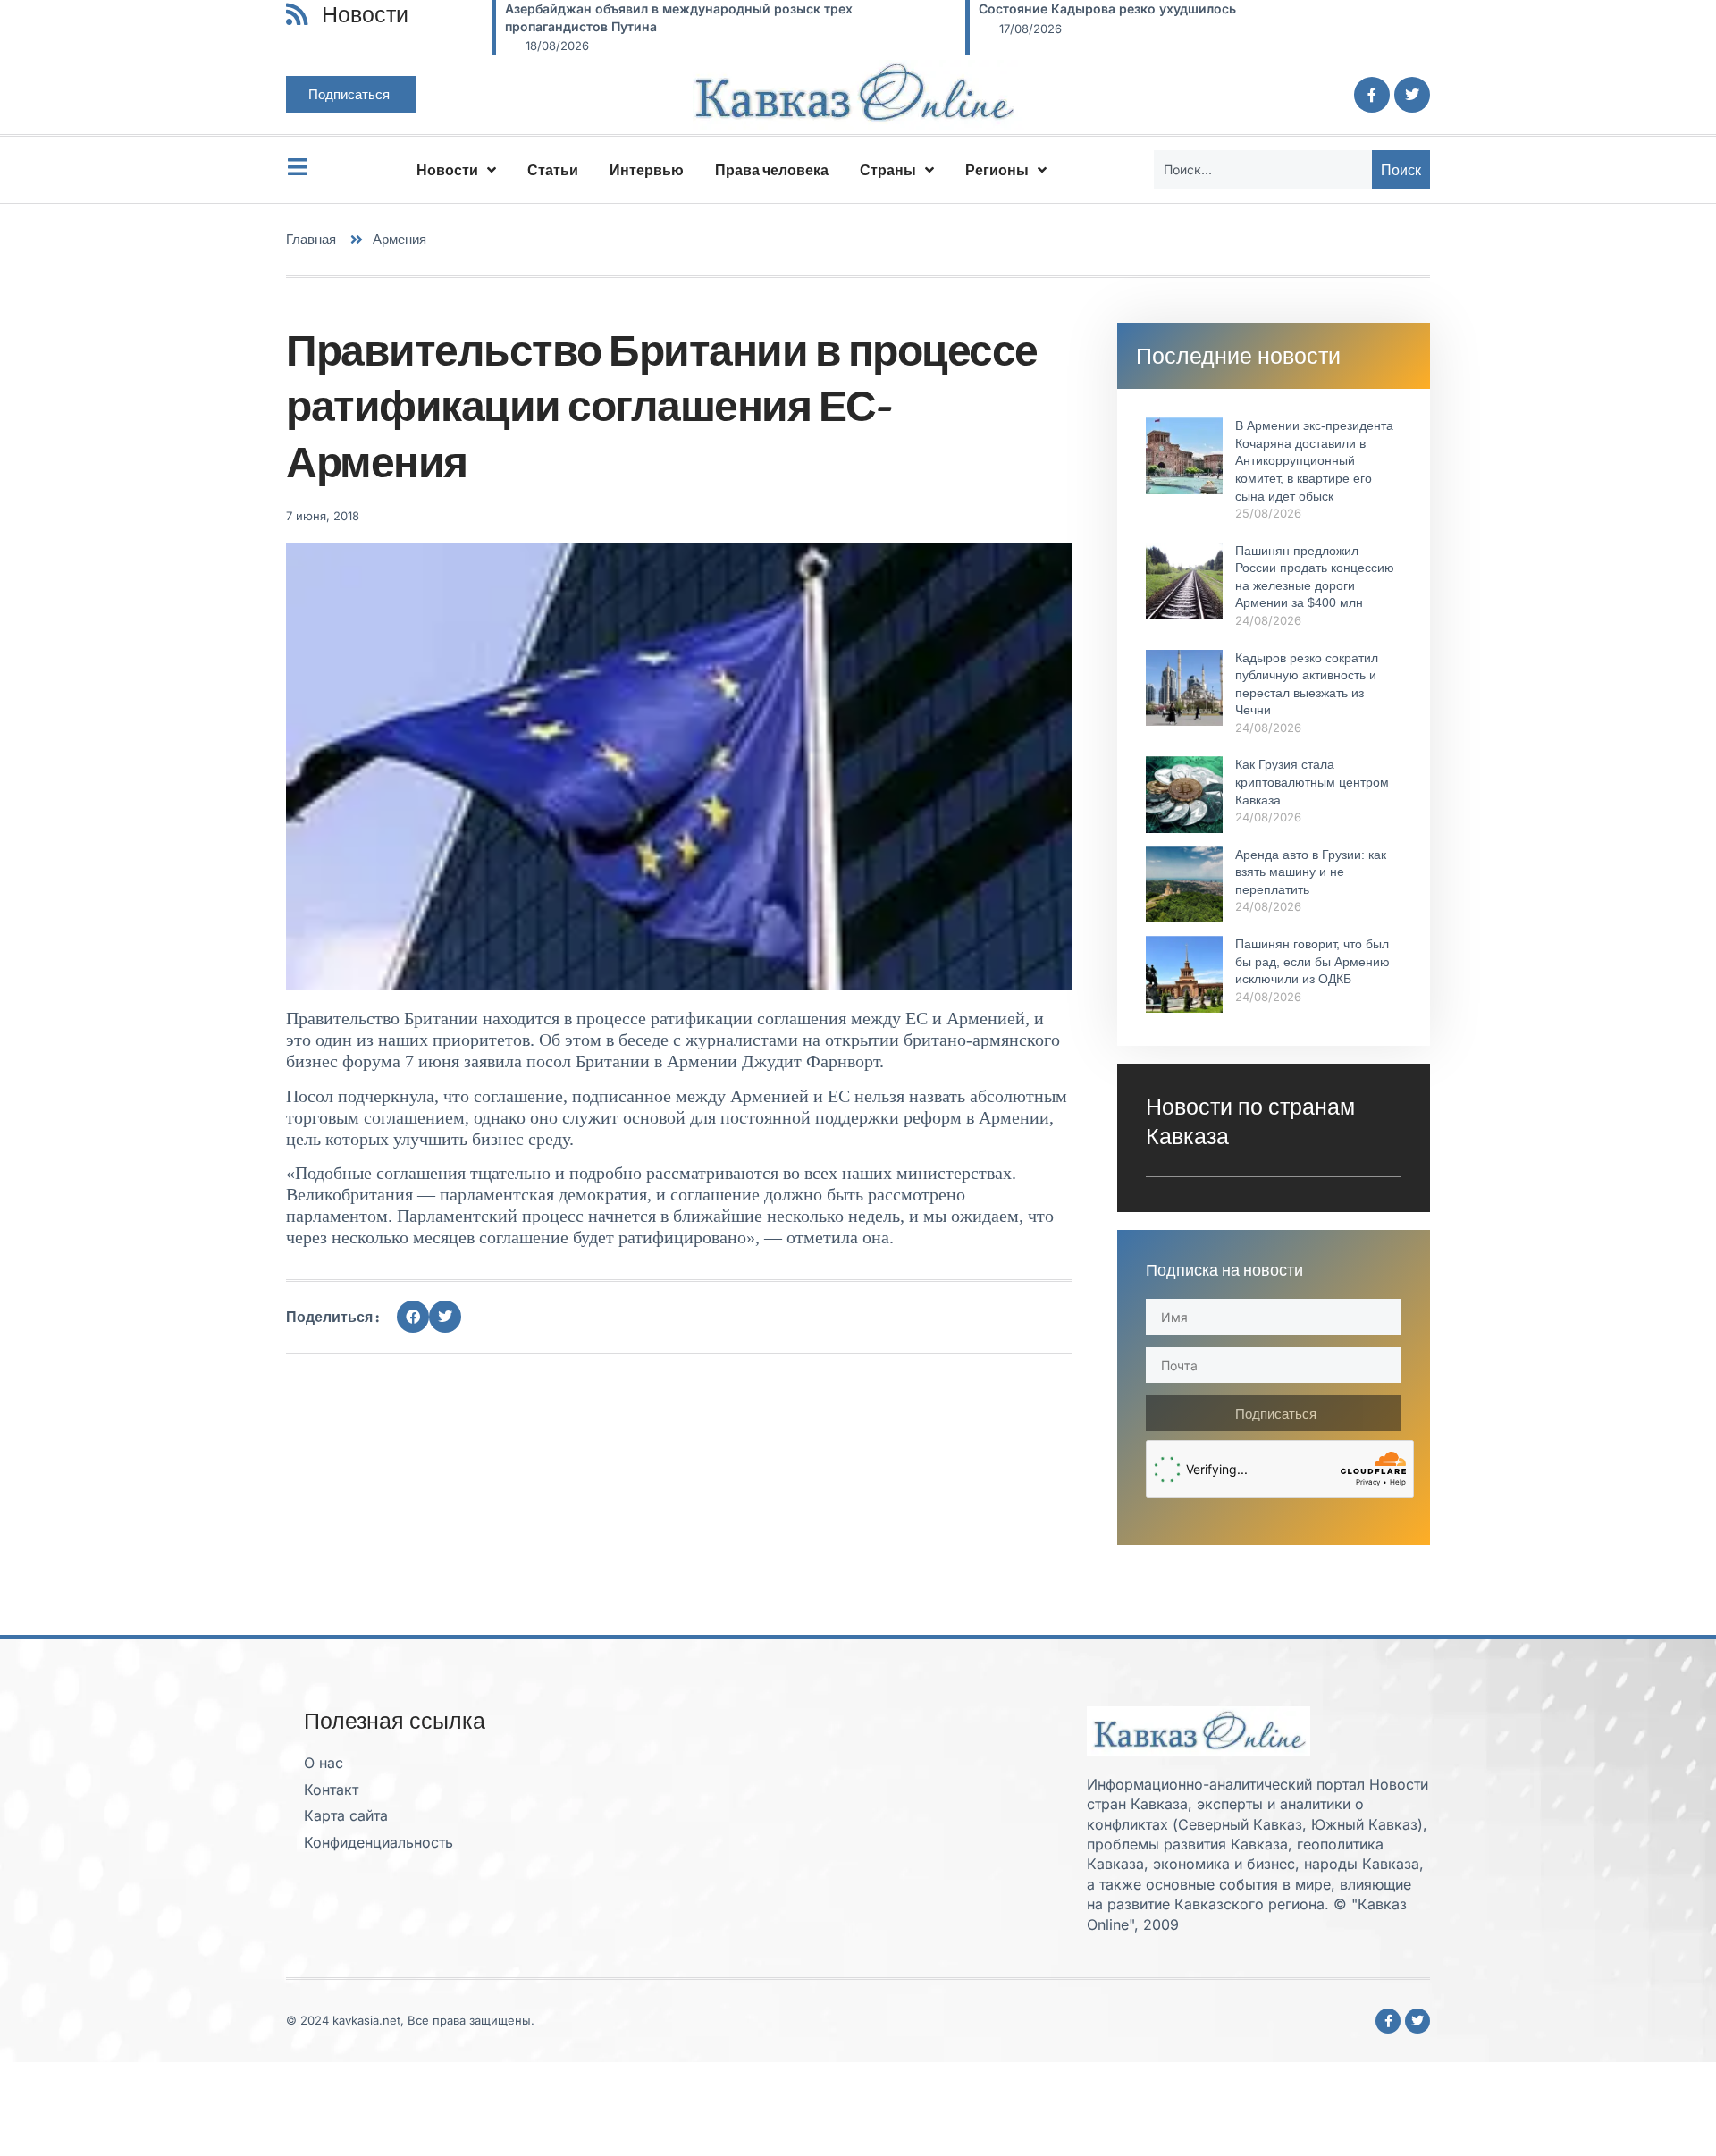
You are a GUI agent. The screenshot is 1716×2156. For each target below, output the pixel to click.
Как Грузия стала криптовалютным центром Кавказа (1312, 782)
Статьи (553, 170)
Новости (447, 170)
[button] (413, 1317)
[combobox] (1263, 170)
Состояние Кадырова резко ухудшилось (1107, 8)
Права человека (772, 170)
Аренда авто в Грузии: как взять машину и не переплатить (1311, 872)
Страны (888, 170)
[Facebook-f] (1372, 95)
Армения (400, 239)
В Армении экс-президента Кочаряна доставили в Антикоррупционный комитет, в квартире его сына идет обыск (1314, 460)
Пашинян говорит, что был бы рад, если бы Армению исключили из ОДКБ (1312, 961)
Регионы (997, 170)
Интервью (647, 170)
